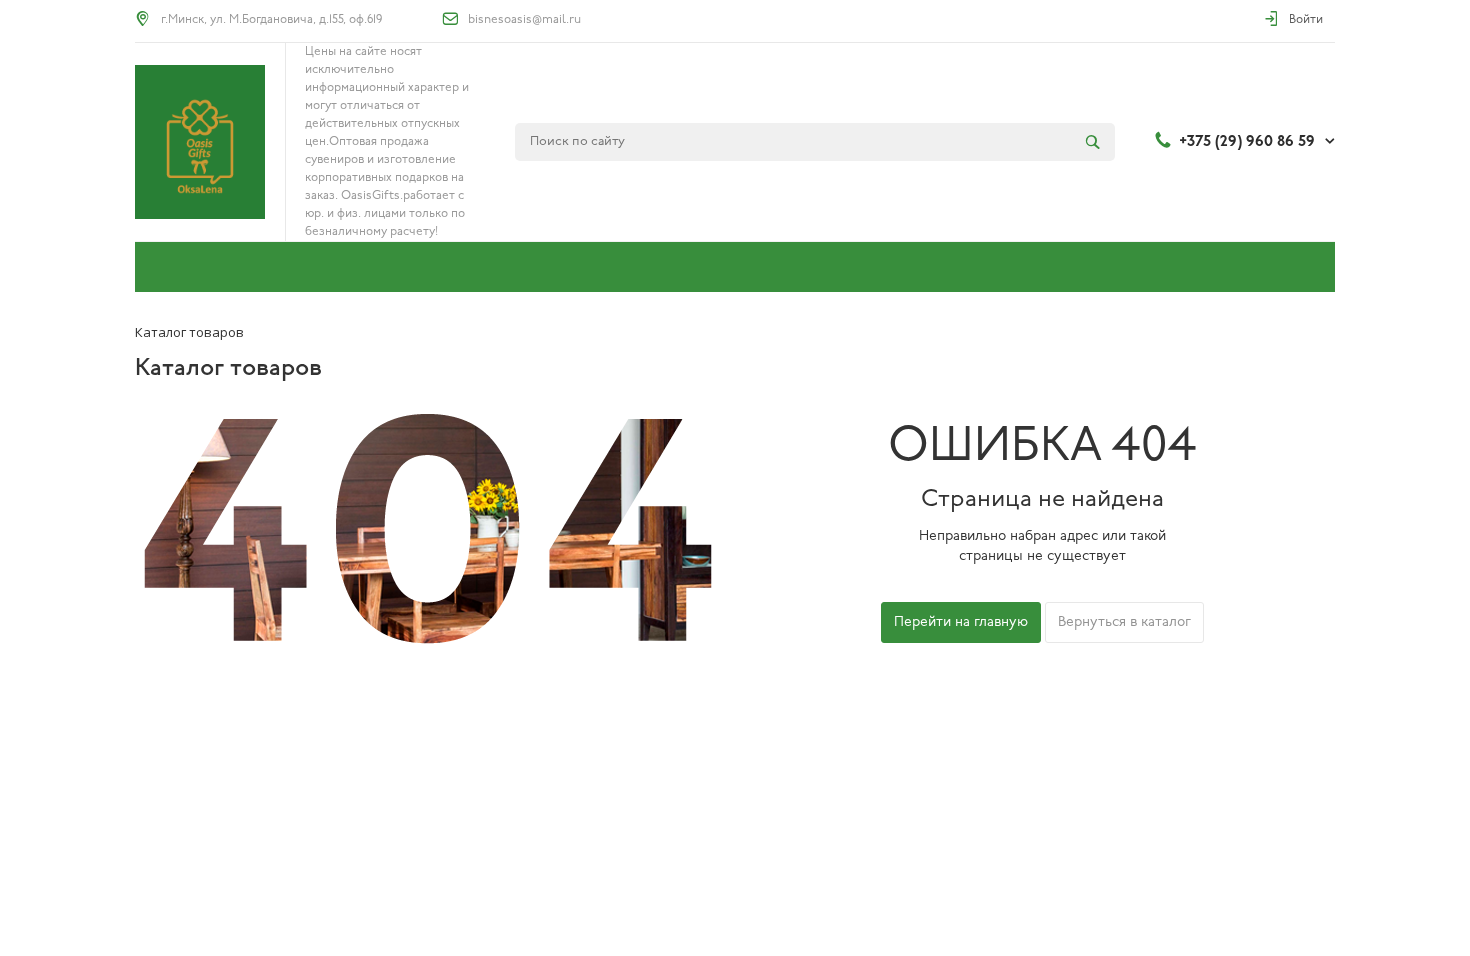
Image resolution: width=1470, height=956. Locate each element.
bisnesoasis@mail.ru (524, 20)
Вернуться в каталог (1124, 622)
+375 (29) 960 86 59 (1247, 142)
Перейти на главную (961, 622)
